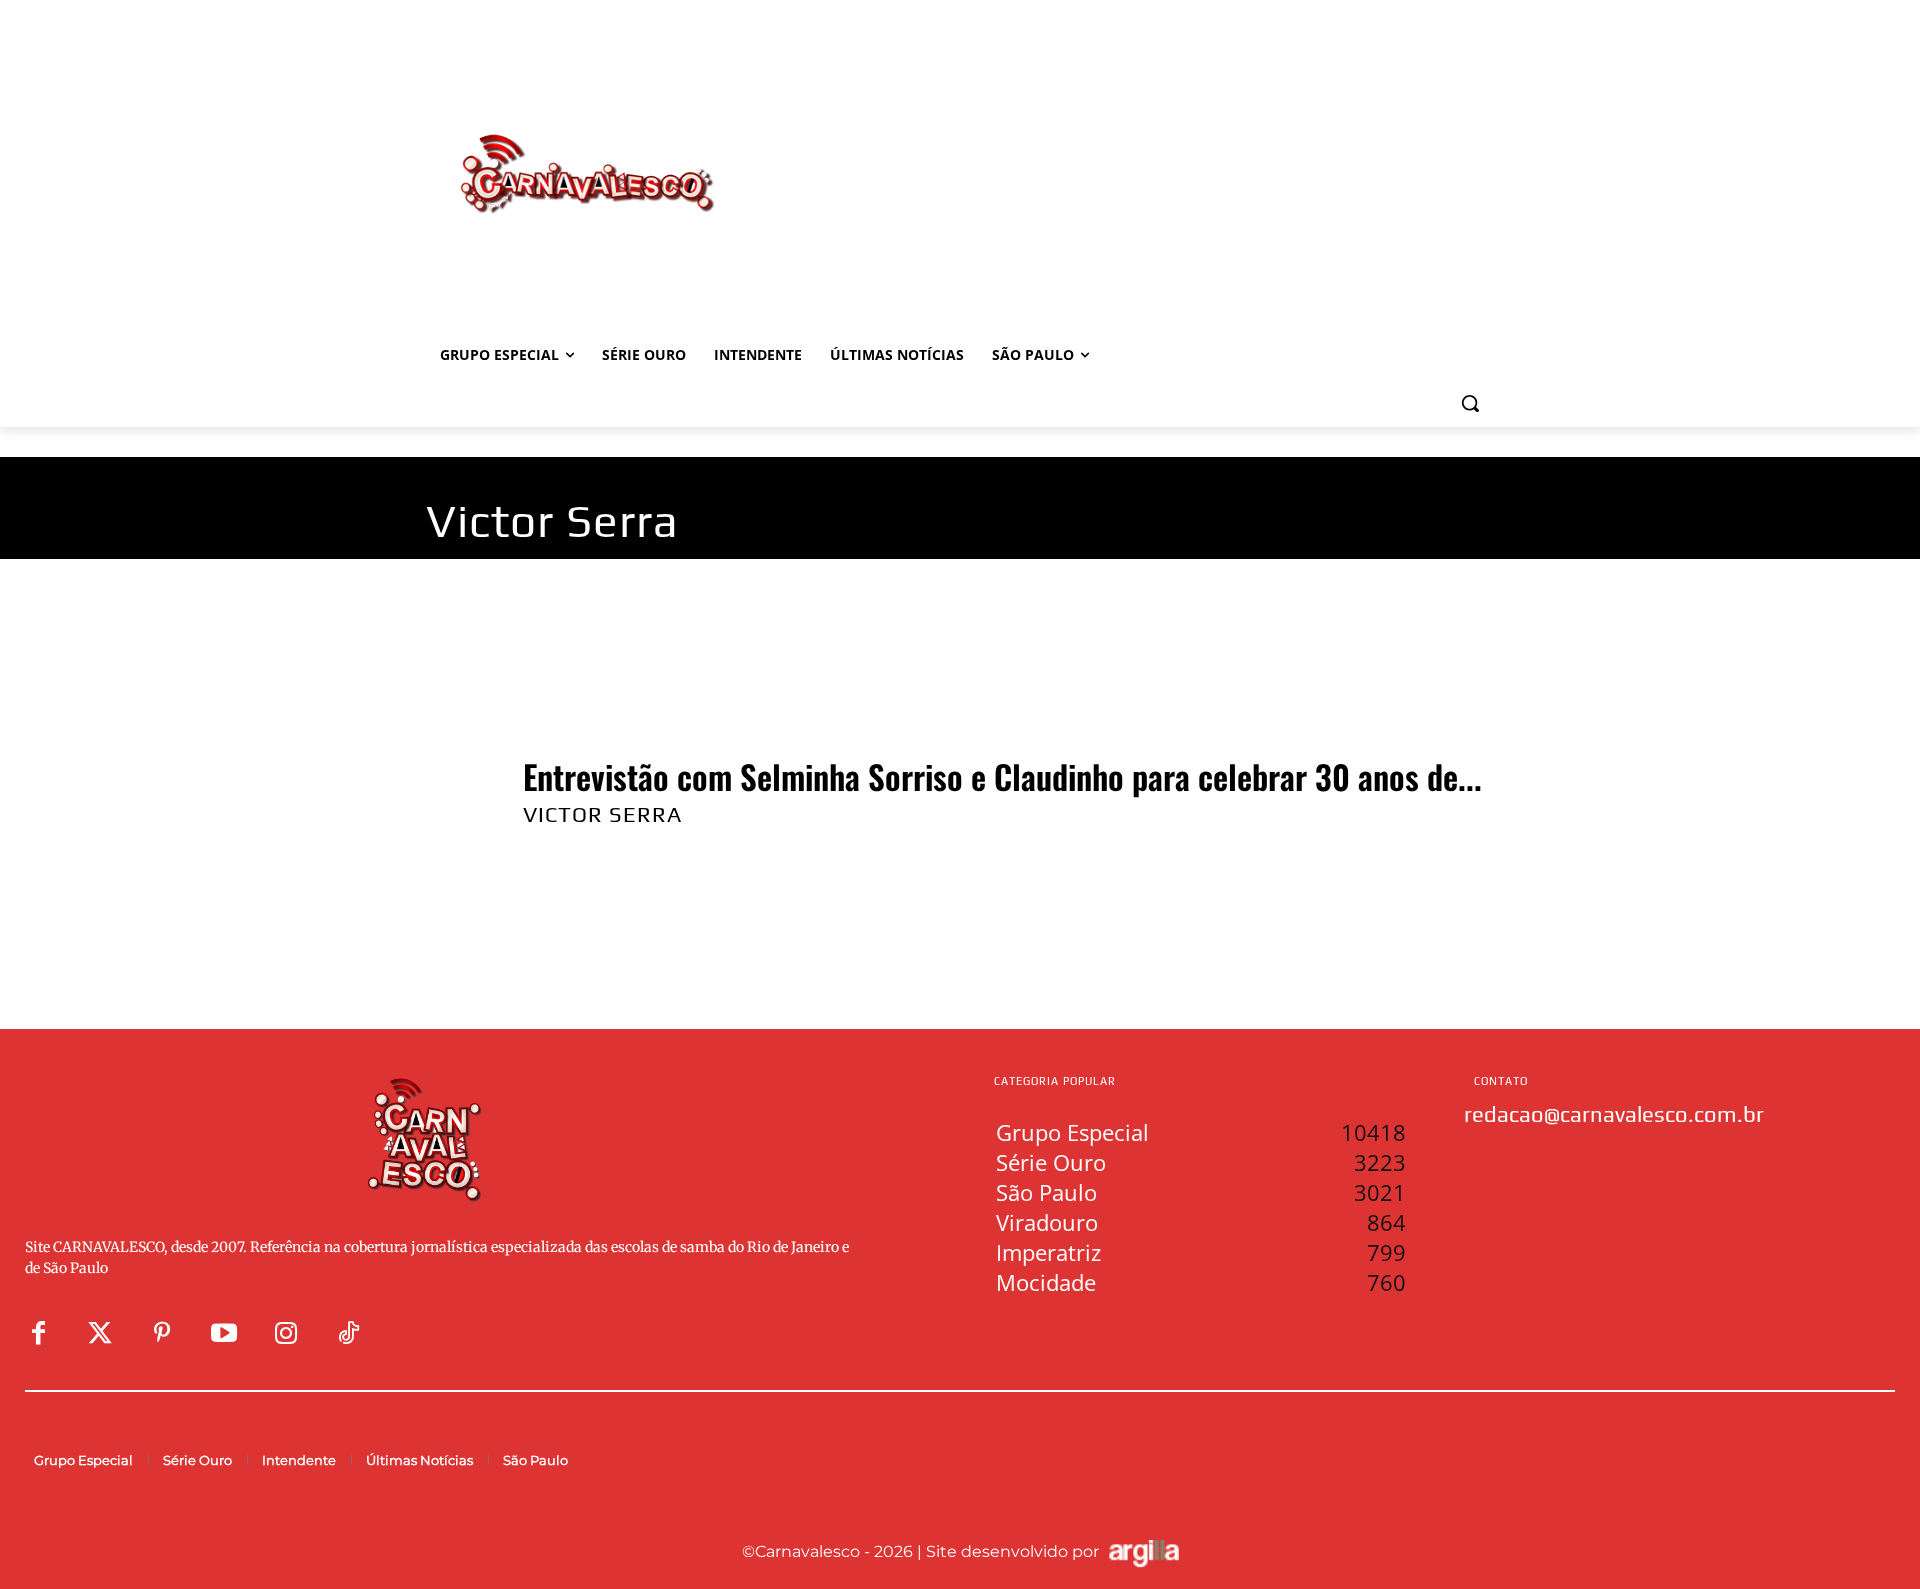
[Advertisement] (1120, 153)
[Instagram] (286, 1334)
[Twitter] (100, 1334)
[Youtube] (224, 1334)
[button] (1470, 403)
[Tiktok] (348, 1334)
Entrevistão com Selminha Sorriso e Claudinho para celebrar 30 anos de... (1002, 776)
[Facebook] (38, 1334)
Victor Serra (602, 814)
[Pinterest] (162, 1334)
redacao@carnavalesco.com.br (1614, 1114)
